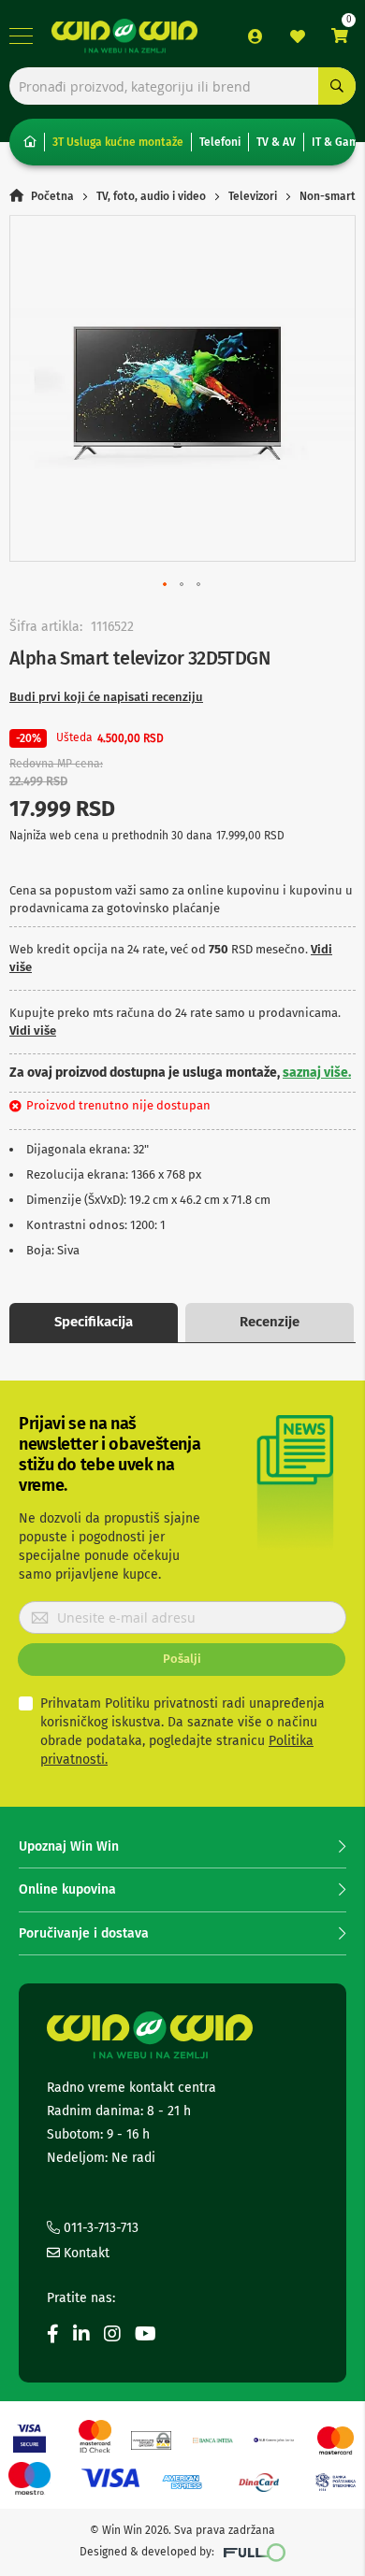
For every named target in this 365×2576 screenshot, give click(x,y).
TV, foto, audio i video (151, 196)
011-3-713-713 (99, 2228)
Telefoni (220, 142)
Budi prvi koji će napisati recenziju (106, 697)
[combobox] (182, 86)
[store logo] (124, 36)
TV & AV (276, 142)
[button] (166, 585)
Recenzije (270, 1322)
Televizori (253, 196)
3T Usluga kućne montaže (118, 142)
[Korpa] (340, 36)
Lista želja (298, 36)
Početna (52, 196)
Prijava (255, 36)
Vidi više (33, 1030)
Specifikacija (94, 1322)
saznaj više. (317, 1073)
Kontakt (85, 2253)
